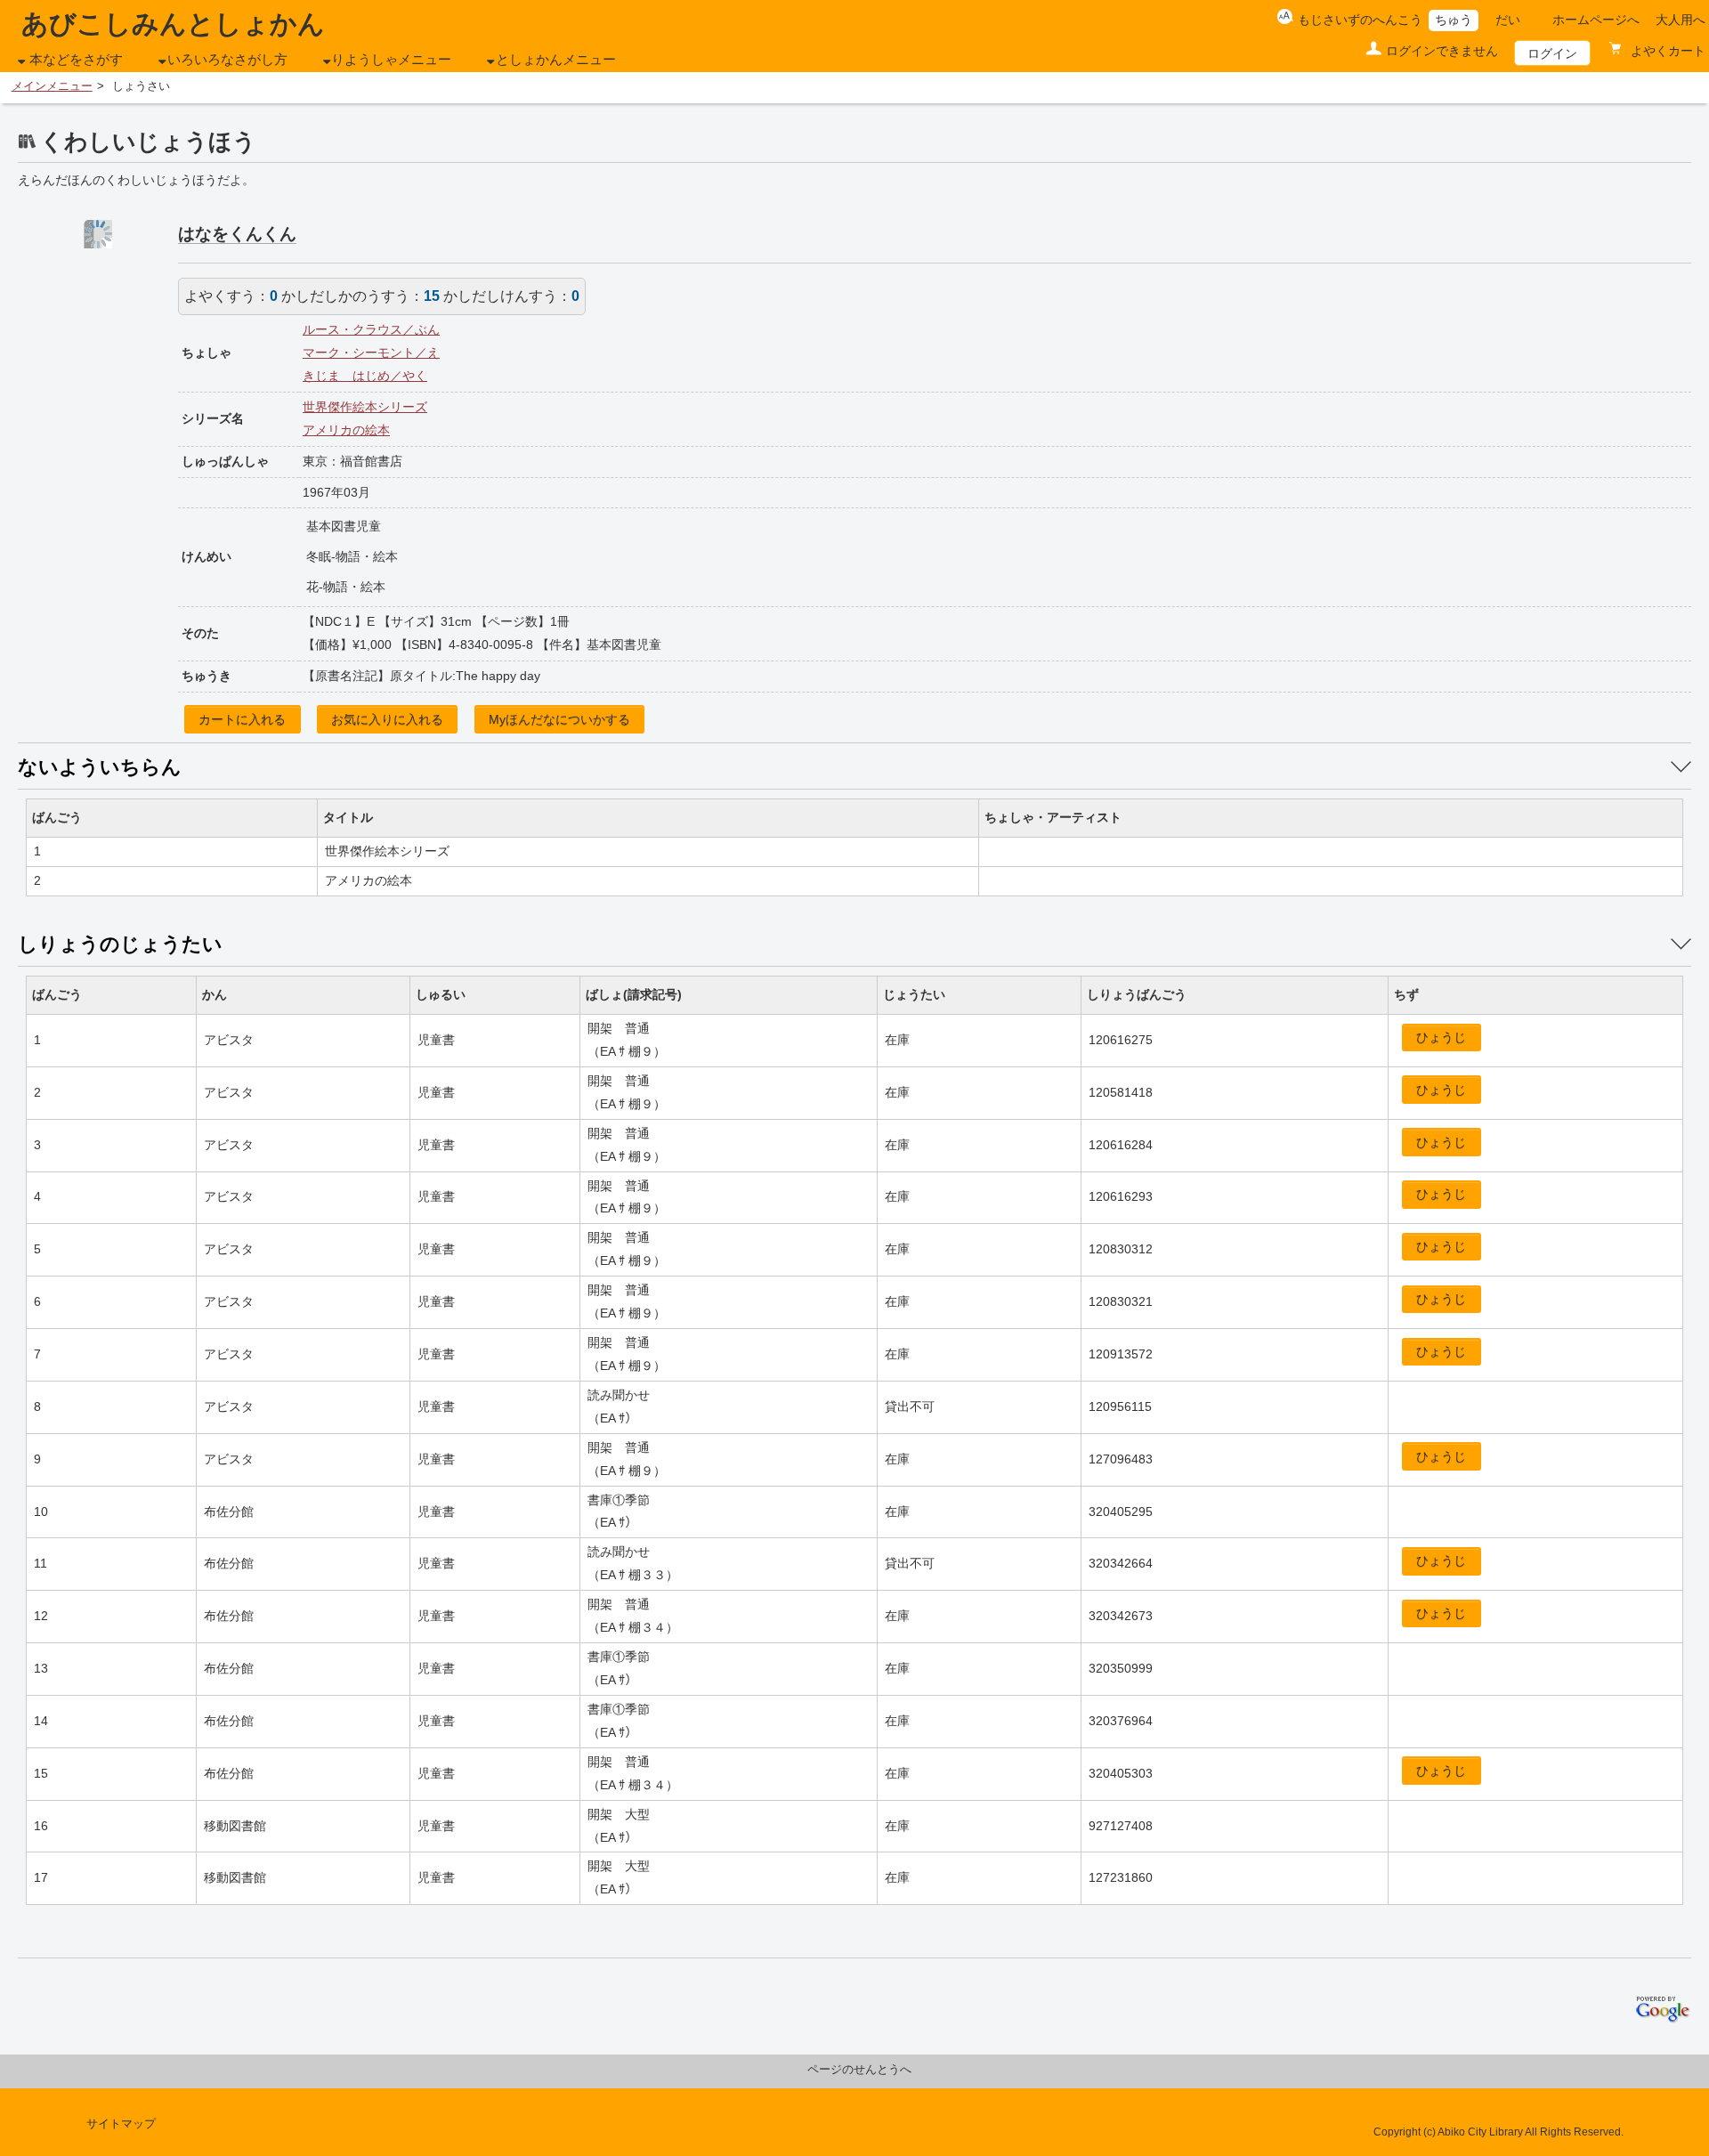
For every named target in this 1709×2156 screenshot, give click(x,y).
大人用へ (1681, 20)
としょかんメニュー (556, 60)
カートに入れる (242, 719)
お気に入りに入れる (387, 719)
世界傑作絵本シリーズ (365, 407)
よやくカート (1666, 51)
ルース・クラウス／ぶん (371, 329)
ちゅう (1454, 20)
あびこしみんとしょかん (173, 24)
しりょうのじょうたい (120, 944)
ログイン (1552, 53)
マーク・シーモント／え (371, 353)
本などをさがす (76, 60)
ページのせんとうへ (859, 2070)
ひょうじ (1441, 1037)
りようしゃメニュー (391, 60)
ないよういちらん (100, 767)
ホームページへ (1596, 20)
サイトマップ (121, 2124)
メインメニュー (52, 86)
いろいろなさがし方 (227, 60)
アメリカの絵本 (346, 430)
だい (1508, 20)
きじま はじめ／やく (365, 376)
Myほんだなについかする (559, 719)
